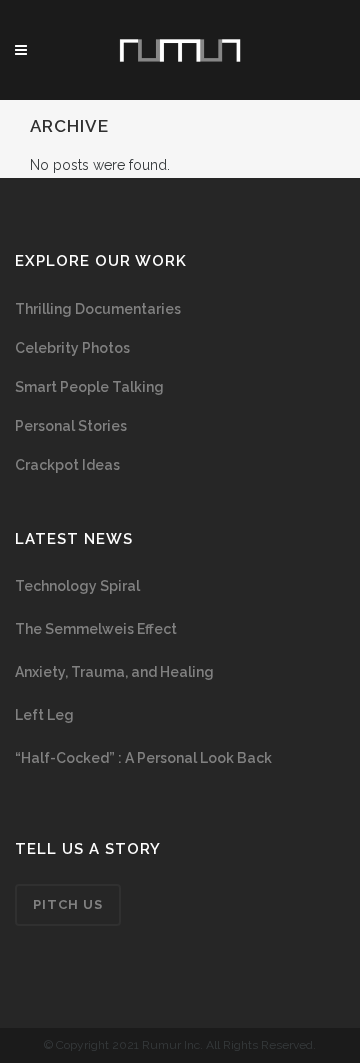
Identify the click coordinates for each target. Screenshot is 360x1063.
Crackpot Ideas (67, 465)
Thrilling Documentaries (98, 309)
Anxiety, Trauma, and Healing (114, 672)
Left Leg (44, 715)
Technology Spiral (77, 586)
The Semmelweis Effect (96, 629)
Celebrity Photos (72, 348)
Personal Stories (71, 426)
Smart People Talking (89, 387)
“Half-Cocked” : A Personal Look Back (143, 758)
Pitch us (68, 904)
